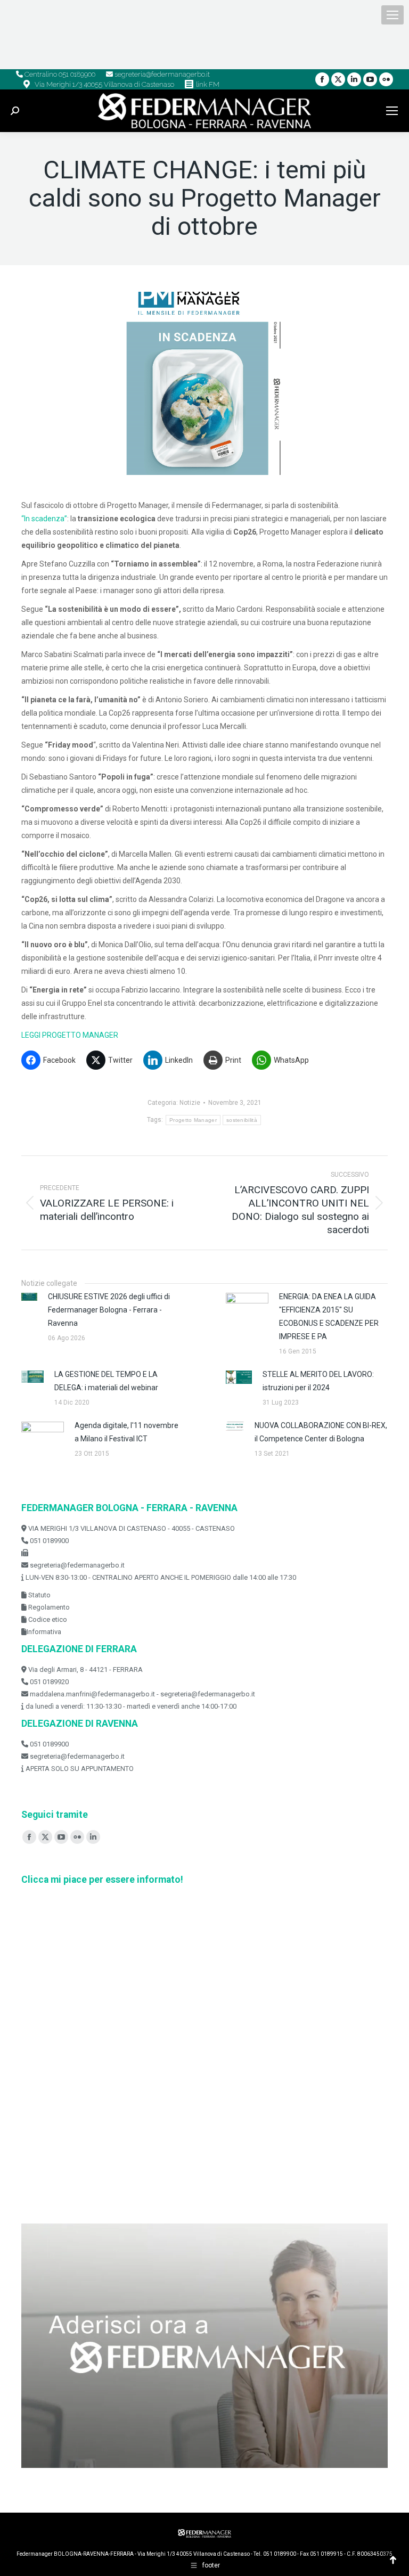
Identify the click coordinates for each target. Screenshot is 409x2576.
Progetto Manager (193, 1120)
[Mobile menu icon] (392, 15)
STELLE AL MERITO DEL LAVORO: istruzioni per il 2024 (318, 1381)
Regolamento (48, 1607)
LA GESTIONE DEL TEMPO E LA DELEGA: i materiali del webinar (106, 1381)
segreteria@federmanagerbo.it (161, 74)
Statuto (39, 1595)
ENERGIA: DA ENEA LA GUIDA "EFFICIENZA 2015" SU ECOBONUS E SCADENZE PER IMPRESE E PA (329, 1316)
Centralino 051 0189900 (59, 74)
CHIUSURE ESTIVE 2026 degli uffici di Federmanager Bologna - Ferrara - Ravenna (109, 1310)
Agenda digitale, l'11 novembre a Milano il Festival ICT (126, 1432)
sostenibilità (242, 1120)
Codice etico (47, 1619)
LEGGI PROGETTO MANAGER (70, 1035)
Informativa (44, 1632)
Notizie (190, 1103)
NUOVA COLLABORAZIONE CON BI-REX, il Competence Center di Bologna (321, 1432)
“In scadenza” (44, 519)
